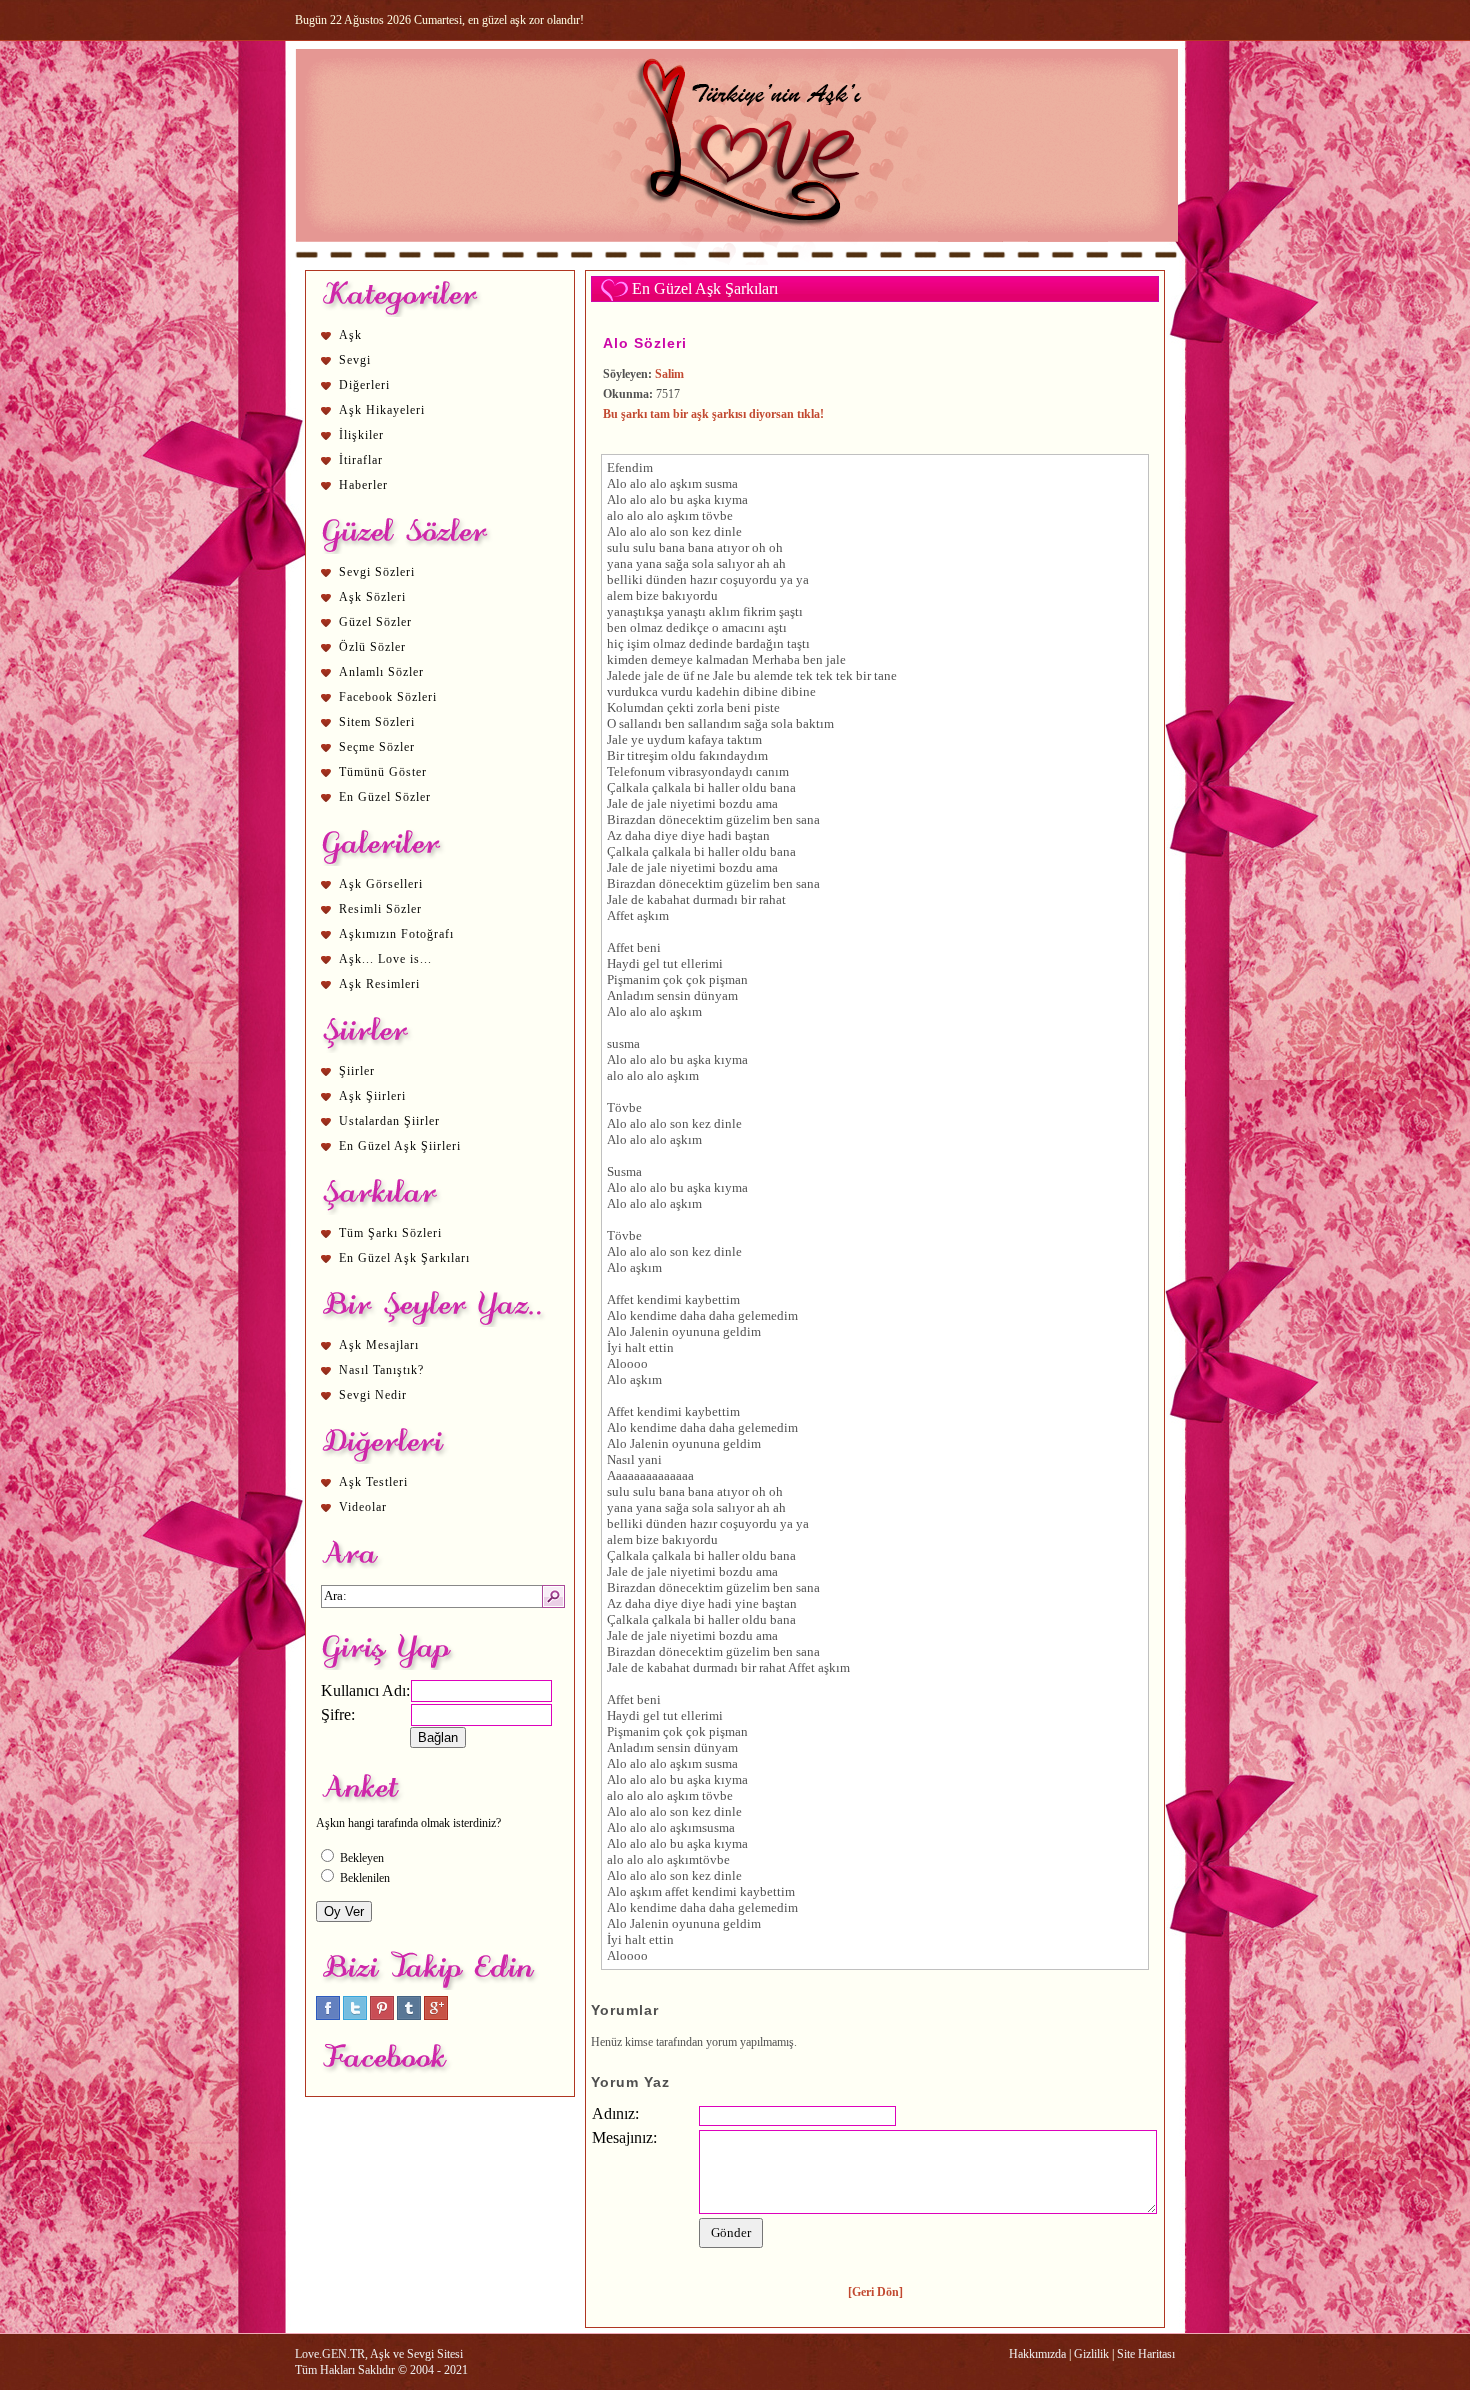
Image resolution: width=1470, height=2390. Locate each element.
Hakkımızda (1037, 2354)
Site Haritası (1146, 2354)
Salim (669, 374)
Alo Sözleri (645, 343)
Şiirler (357, 1071)
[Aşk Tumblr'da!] (409, 2016)
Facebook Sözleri (388, 697)
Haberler (363, 485)
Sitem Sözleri (377, 722)
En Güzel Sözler (385, 797)
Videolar (363, 1507)
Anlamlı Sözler (381, 672)
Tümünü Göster (383, 772)
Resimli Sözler (380, 909)
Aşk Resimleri (379, 984)
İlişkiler (361, 435)
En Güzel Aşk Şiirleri (400, 1146)
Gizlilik (1091, 2354)
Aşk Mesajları (379, 1345)
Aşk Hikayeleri (382, 410)
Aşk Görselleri (381, 884)
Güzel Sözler (375, 622)
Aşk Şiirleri (372, 1096)
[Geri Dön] (875, 2292)
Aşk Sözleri (372, 597)
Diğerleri (364, 385)
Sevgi (355, 360)
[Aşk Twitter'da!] (355, 2016)
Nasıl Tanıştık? (381, 1370)
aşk (679, 483)
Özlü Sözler (372, 647)
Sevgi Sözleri (377, 572)
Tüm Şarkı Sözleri (390, 1233)
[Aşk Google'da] (436, 2016)
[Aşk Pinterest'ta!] (382, 2016)
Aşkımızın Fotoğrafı (396, 934)
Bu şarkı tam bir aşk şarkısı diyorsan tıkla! (713, 414)
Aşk (350, 335)
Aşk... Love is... (385, 959)
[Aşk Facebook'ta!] (328, 2016)
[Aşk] (736, 261)
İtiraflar (361, 460)
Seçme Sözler (377, 747)
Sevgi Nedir (373, 1395)
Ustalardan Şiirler (389, 1121)
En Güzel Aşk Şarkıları (404, 1258)
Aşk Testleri (373, 1482)
